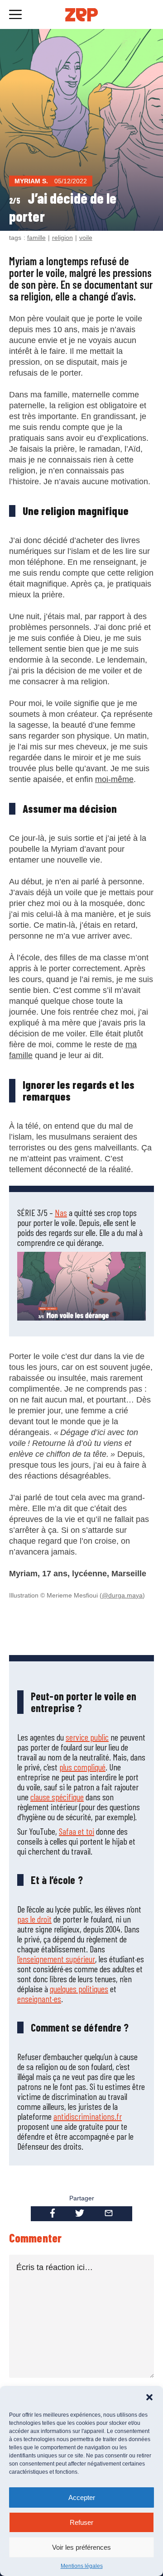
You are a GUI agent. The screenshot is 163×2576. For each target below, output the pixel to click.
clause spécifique (57, 1797)
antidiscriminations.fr (88, 2116)
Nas (61, 1212)
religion (62, 238)
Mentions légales (82, 2566)
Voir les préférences (81, 2547)
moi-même (114, 779)
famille (36, 238)
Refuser (81, 2522)
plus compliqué (82, 1767)
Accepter (82, 2497)
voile (86, 238)
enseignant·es (39, 1999)
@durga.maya (122, 1595)
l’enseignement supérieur (56, 1959)
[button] (149, 2397)
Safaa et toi (77, 1831)
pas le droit (34, 1919)
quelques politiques (79, 1989)
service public (87, 1737)
